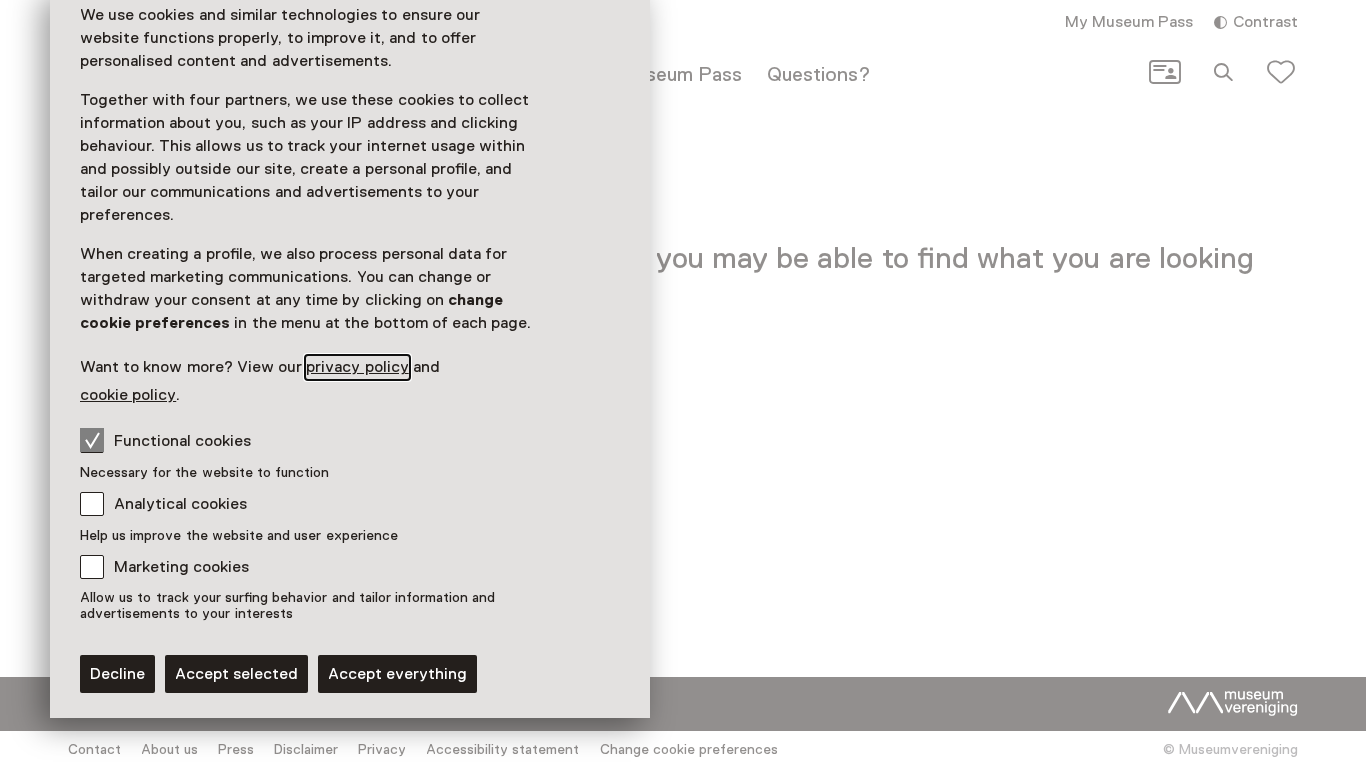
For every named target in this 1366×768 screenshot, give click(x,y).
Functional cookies (182, 441)
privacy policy (357, 367)
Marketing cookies (181, 567)
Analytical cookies (180, 504)
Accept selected (236, 674)
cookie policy (128, 395)
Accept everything (397, 674)
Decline (117, 674)
